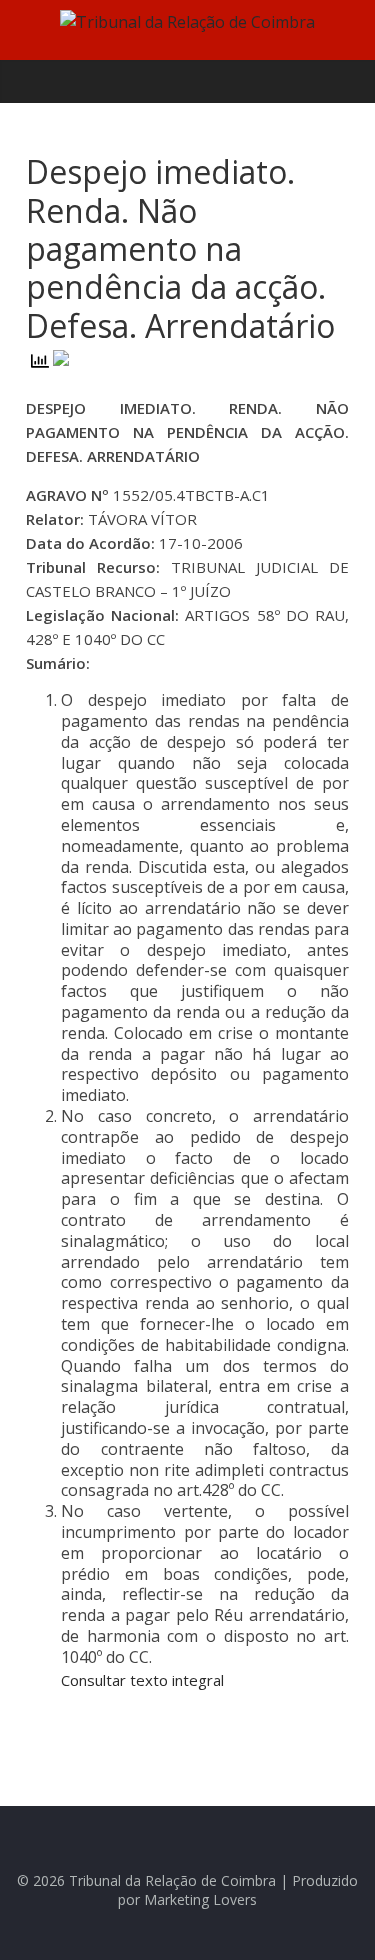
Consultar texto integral (142, 1680)
